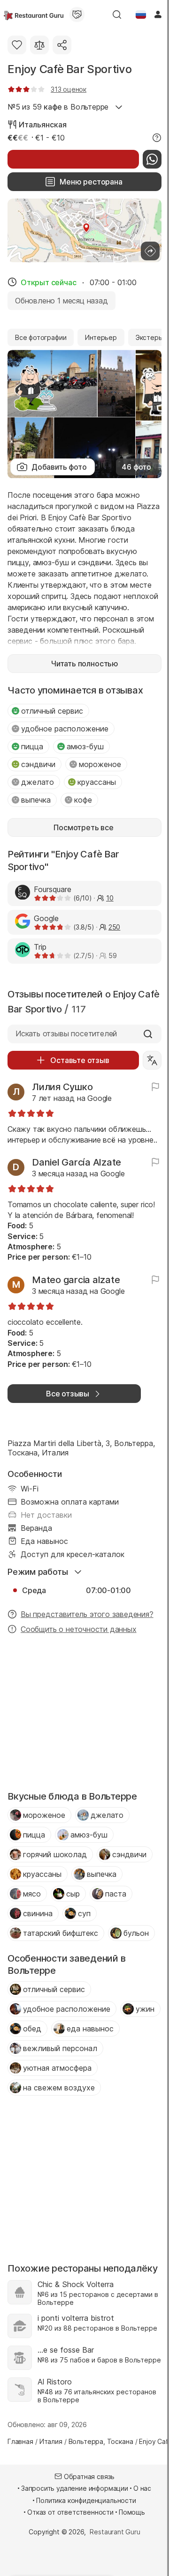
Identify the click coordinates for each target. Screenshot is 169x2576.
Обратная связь (89, 2476)
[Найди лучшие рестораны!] (34, 15)
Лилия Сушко (62, 1087)
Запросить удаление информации (75, 2488)
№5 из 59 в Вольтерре (58, 107)
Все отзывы (68, 1394)
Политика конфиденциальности (86, 2500)
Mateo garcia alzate (76, 1280)
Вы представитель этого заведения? (87, 1614)
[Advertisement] (84, 1715)
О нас (142, 2488)
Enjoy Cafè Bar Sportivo (69, 69)
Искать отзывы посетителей (66, 1033)
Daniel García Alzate (77, 1162)
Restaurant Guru (115, 2532)
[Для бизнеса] (77, 15)
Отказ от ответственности (70, 2512)
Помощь (132, 2512)
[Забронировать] (73, 159)
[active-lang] (141, 15)
